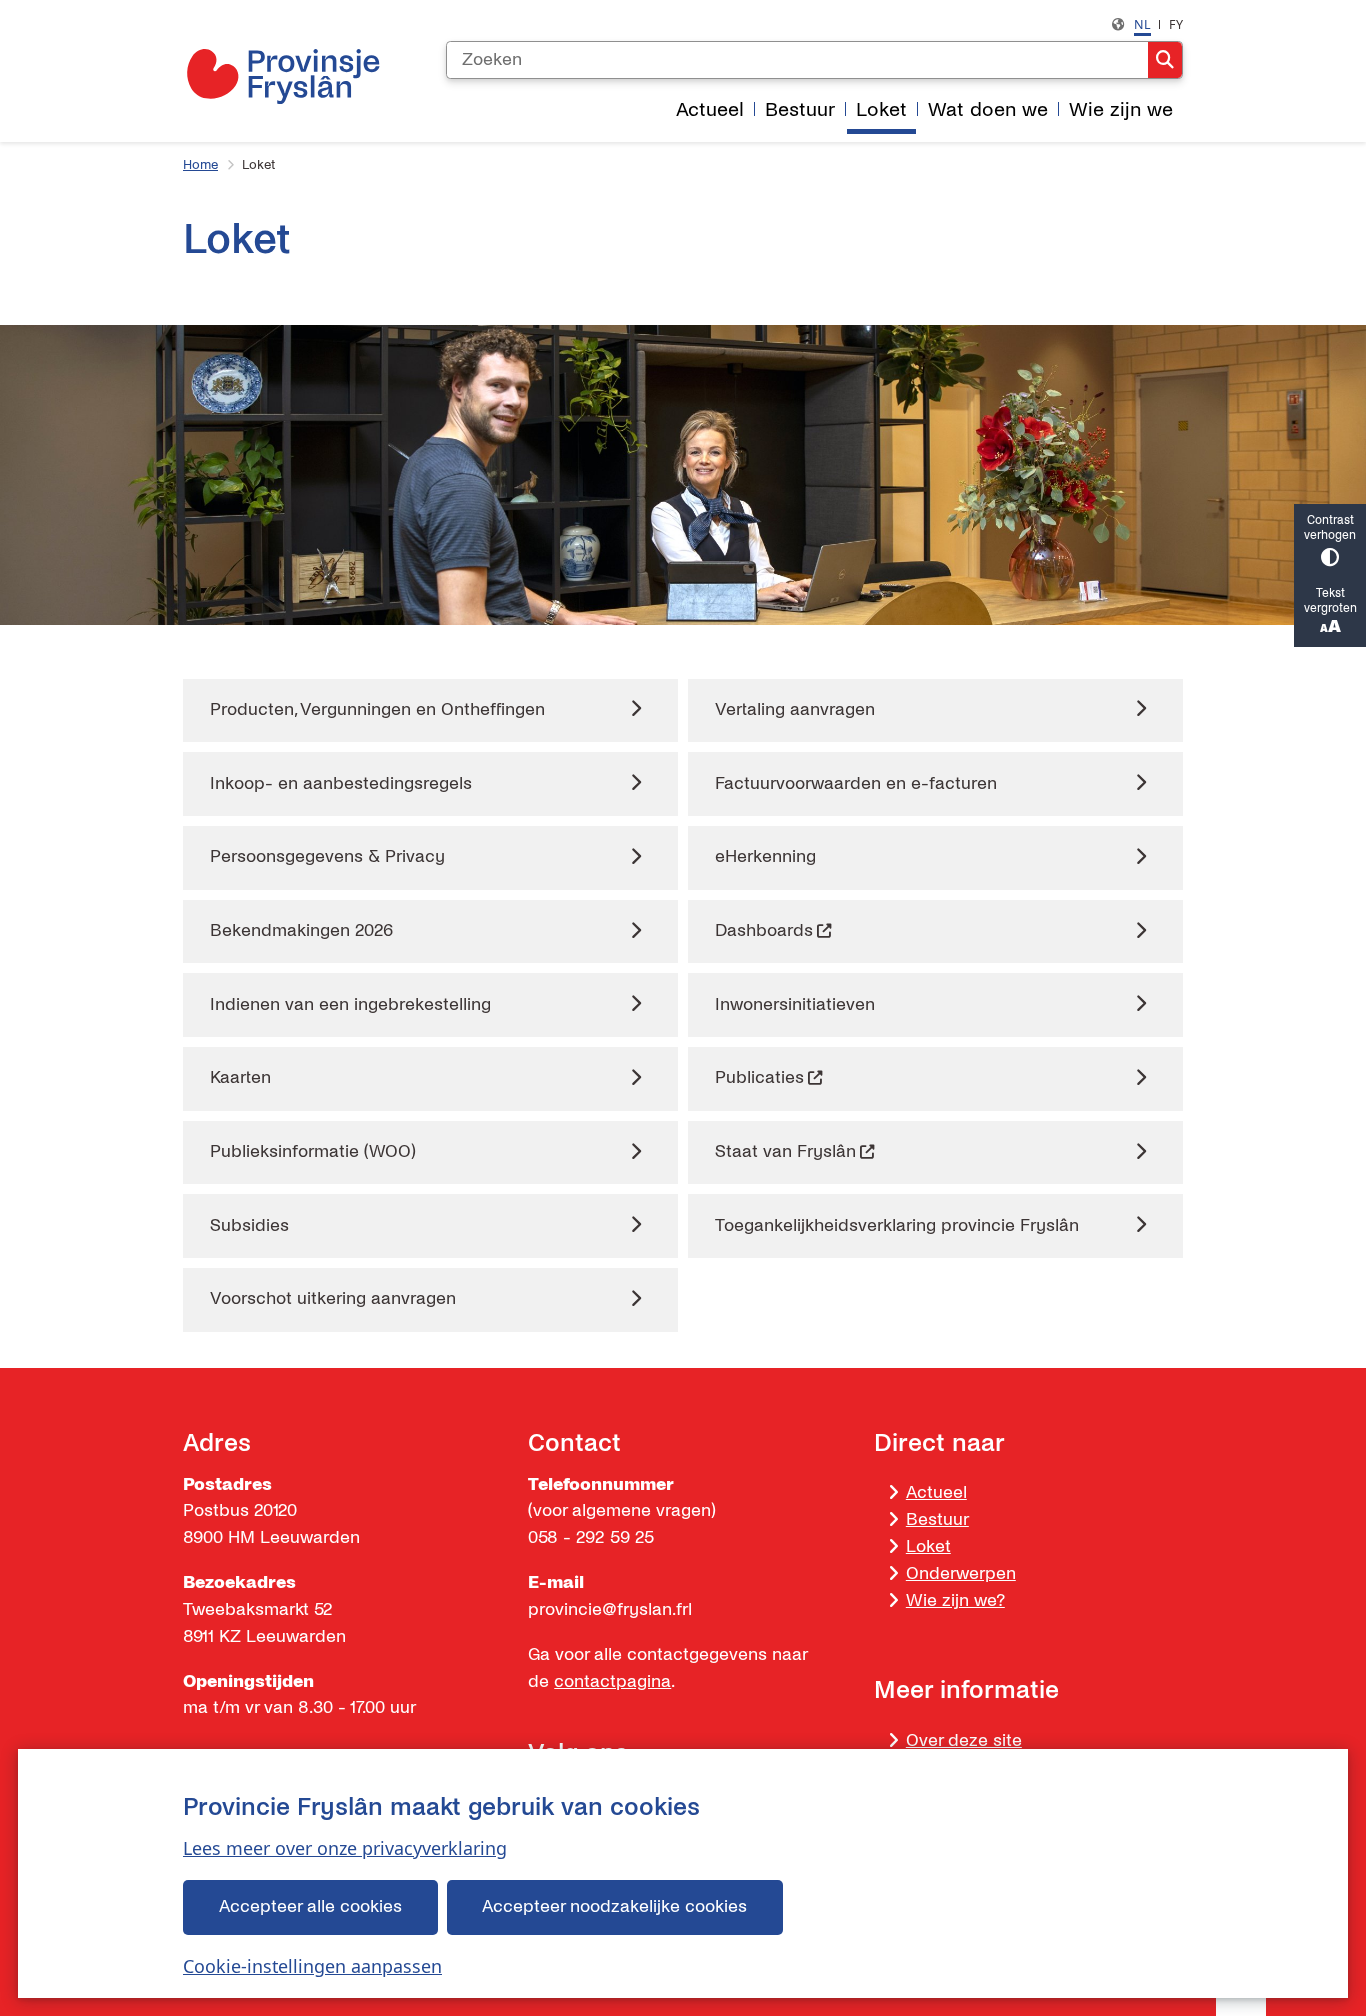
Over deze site (964, 1740)
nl (1142, 24)
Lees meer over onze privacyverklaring (345, 1848)
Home (200, 165)
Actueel (936, 1492)
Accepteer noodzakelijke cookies (614, 1906)
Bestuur (937, 1519)
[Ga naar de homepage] (283, 76)
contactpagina (612, 1681)
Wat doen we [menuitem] (988, 109)
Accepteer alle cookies (310, 1906)
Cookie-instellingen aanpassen (312, 1966)
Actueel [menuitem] (710, 109)
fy (1176, 24)
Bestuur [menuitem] (800, 109)
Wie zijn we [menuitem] (1121, 109)
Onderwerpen (961, 1573)
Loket (928, 1546)
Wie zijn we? (955, 1600)
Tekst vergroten (1330, 601)
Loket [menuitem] (881, 109)
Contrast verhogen (1330, 528)
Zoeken (1165, 60)
